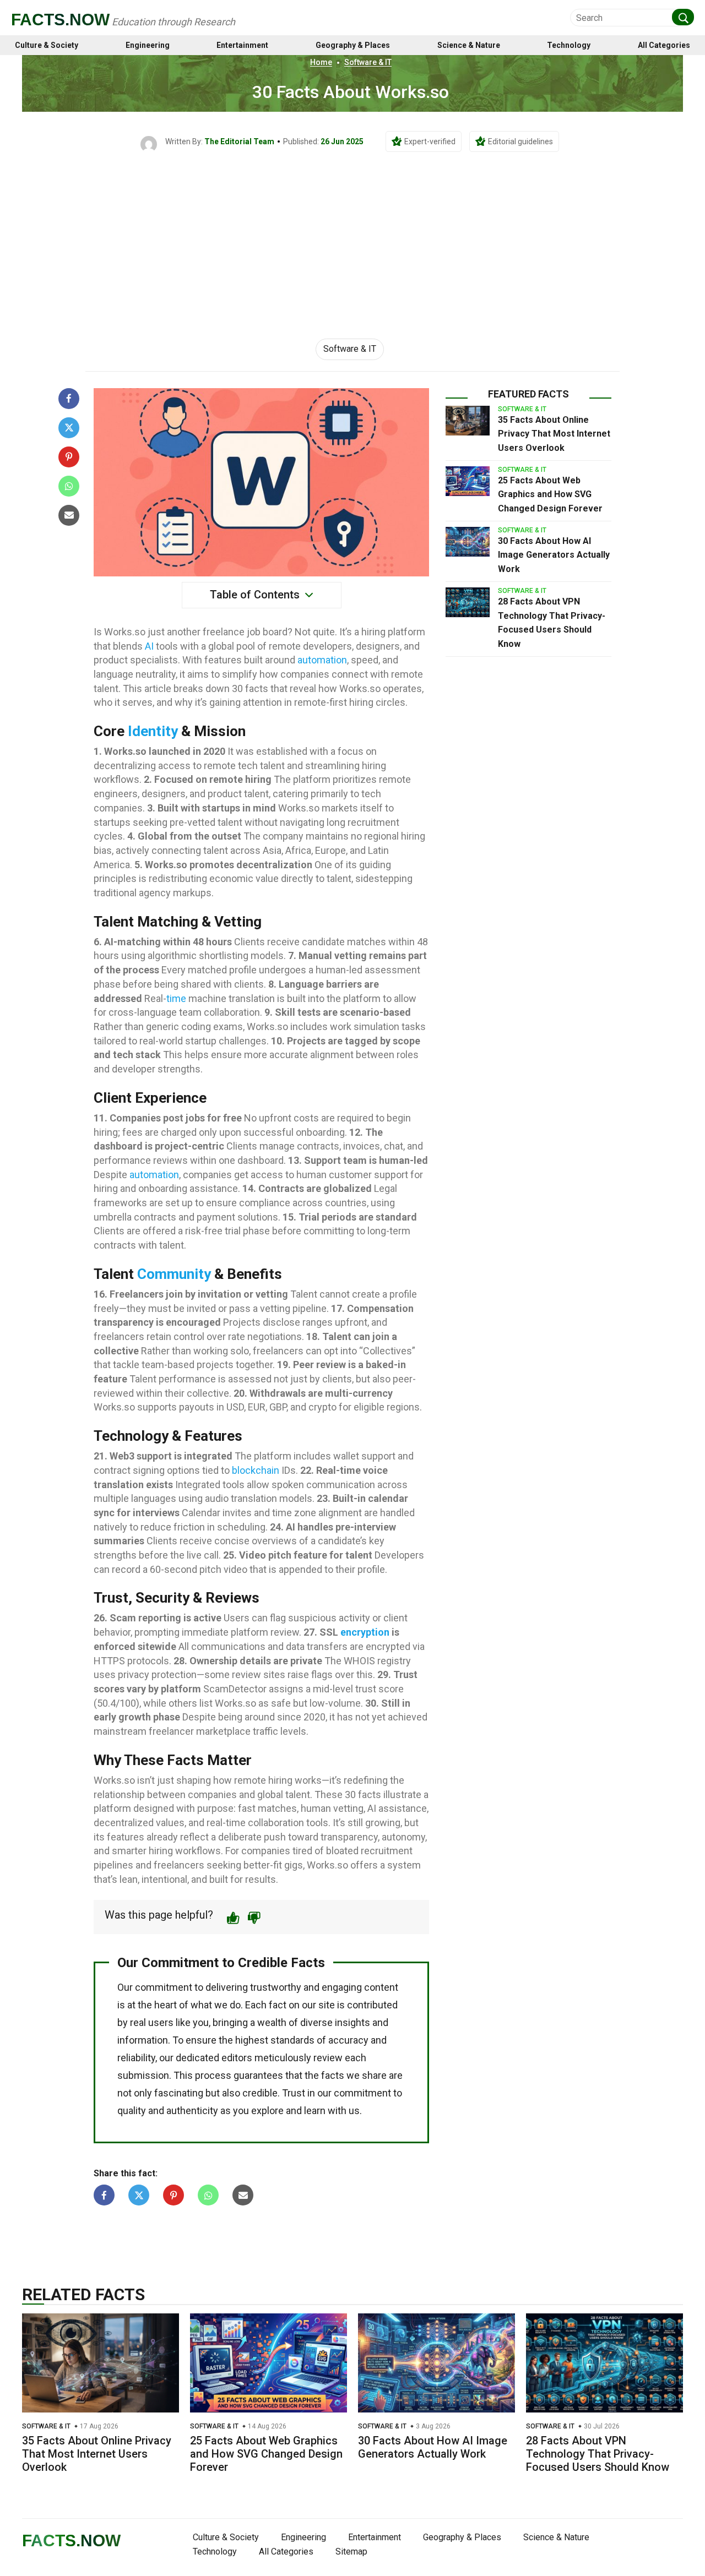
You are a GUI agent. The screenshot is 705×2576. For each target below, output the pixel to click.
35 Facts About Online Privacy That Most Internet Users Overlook (554, 434)
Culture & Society (47, 45)
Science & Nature (469, 45)
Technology (569, 45)
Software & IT (368, 62)
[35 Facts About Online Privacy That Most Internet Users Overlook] (468, 421)
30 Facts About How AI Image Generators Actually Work (554, 555)
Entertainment (242, 45)
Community (174, 1274)
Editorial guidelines (520, 141)
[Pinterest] (69, 457)
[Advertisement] (352, 235)
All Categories (664, 45)
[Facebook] (69, 399)
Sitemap (351, 2552)
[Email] (69, 515)
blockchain (256, 1470)
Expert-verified (430, 141)
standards (292, 2040)
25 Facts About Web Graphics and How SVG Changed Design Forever (550, 494)
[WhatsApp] (69, 486)
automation (322, 660)
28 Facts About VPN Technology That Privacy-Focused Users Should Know (598, 2454)
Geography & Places (353, 45)
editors (237, 2058)
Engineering (148, 45)
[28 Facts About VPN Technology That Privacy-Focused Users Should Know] (468, 602)
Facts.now (60, 20)
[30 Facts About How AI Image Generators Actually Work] (468, 542)
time (176, 998)
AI (149, 646)
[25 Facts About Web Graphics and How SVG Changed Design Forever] (468, 481)
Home (321, 62)
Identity (153, 731)
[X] (69, 428)
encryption (365, 1632)
